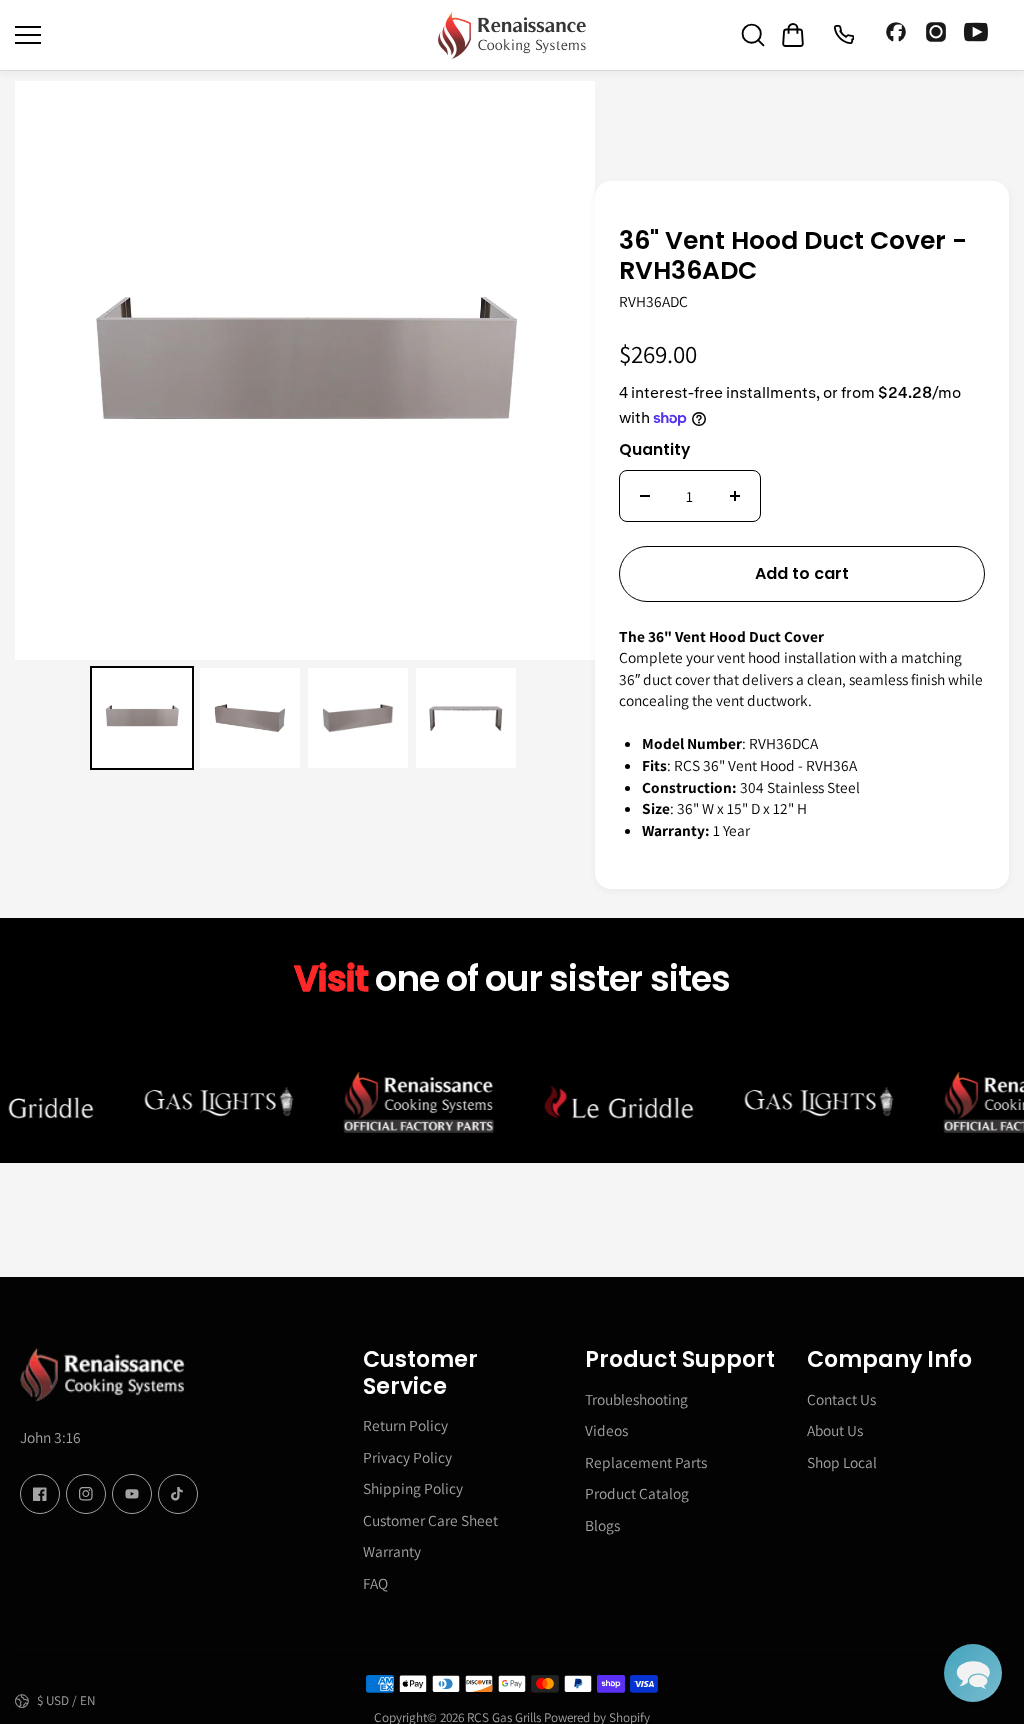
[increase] (735, 496)
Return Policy (405, 1425)
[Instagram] (936, 35)
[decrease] (645, 496)
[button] (973, 1673)
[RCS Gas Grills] (512, 35)
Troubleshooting (636, 1399)
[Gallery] (305, 429)
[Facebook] (896, 35)
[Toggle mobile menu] (221, 35)
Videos (606, 1430)
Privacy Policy (407, 1457)
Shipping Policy (413, 1488)
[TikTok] (178, 1494)
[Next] (566, 370)
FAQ (375, 1583)
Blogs (602, 1525)
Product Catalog (637, 1493)
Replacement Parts (646, 1462)
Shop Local (842, 1462)
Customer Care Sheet (430, 1520)
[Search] (753, 35)
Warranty (392, 1551)
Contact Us (841, 1399)
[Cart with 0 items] (793, 35)
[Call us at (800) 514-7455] (843, 35)
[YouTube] (976, 35)
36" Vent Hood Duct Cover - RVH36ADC (793, 257)
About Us (835, 1430)
